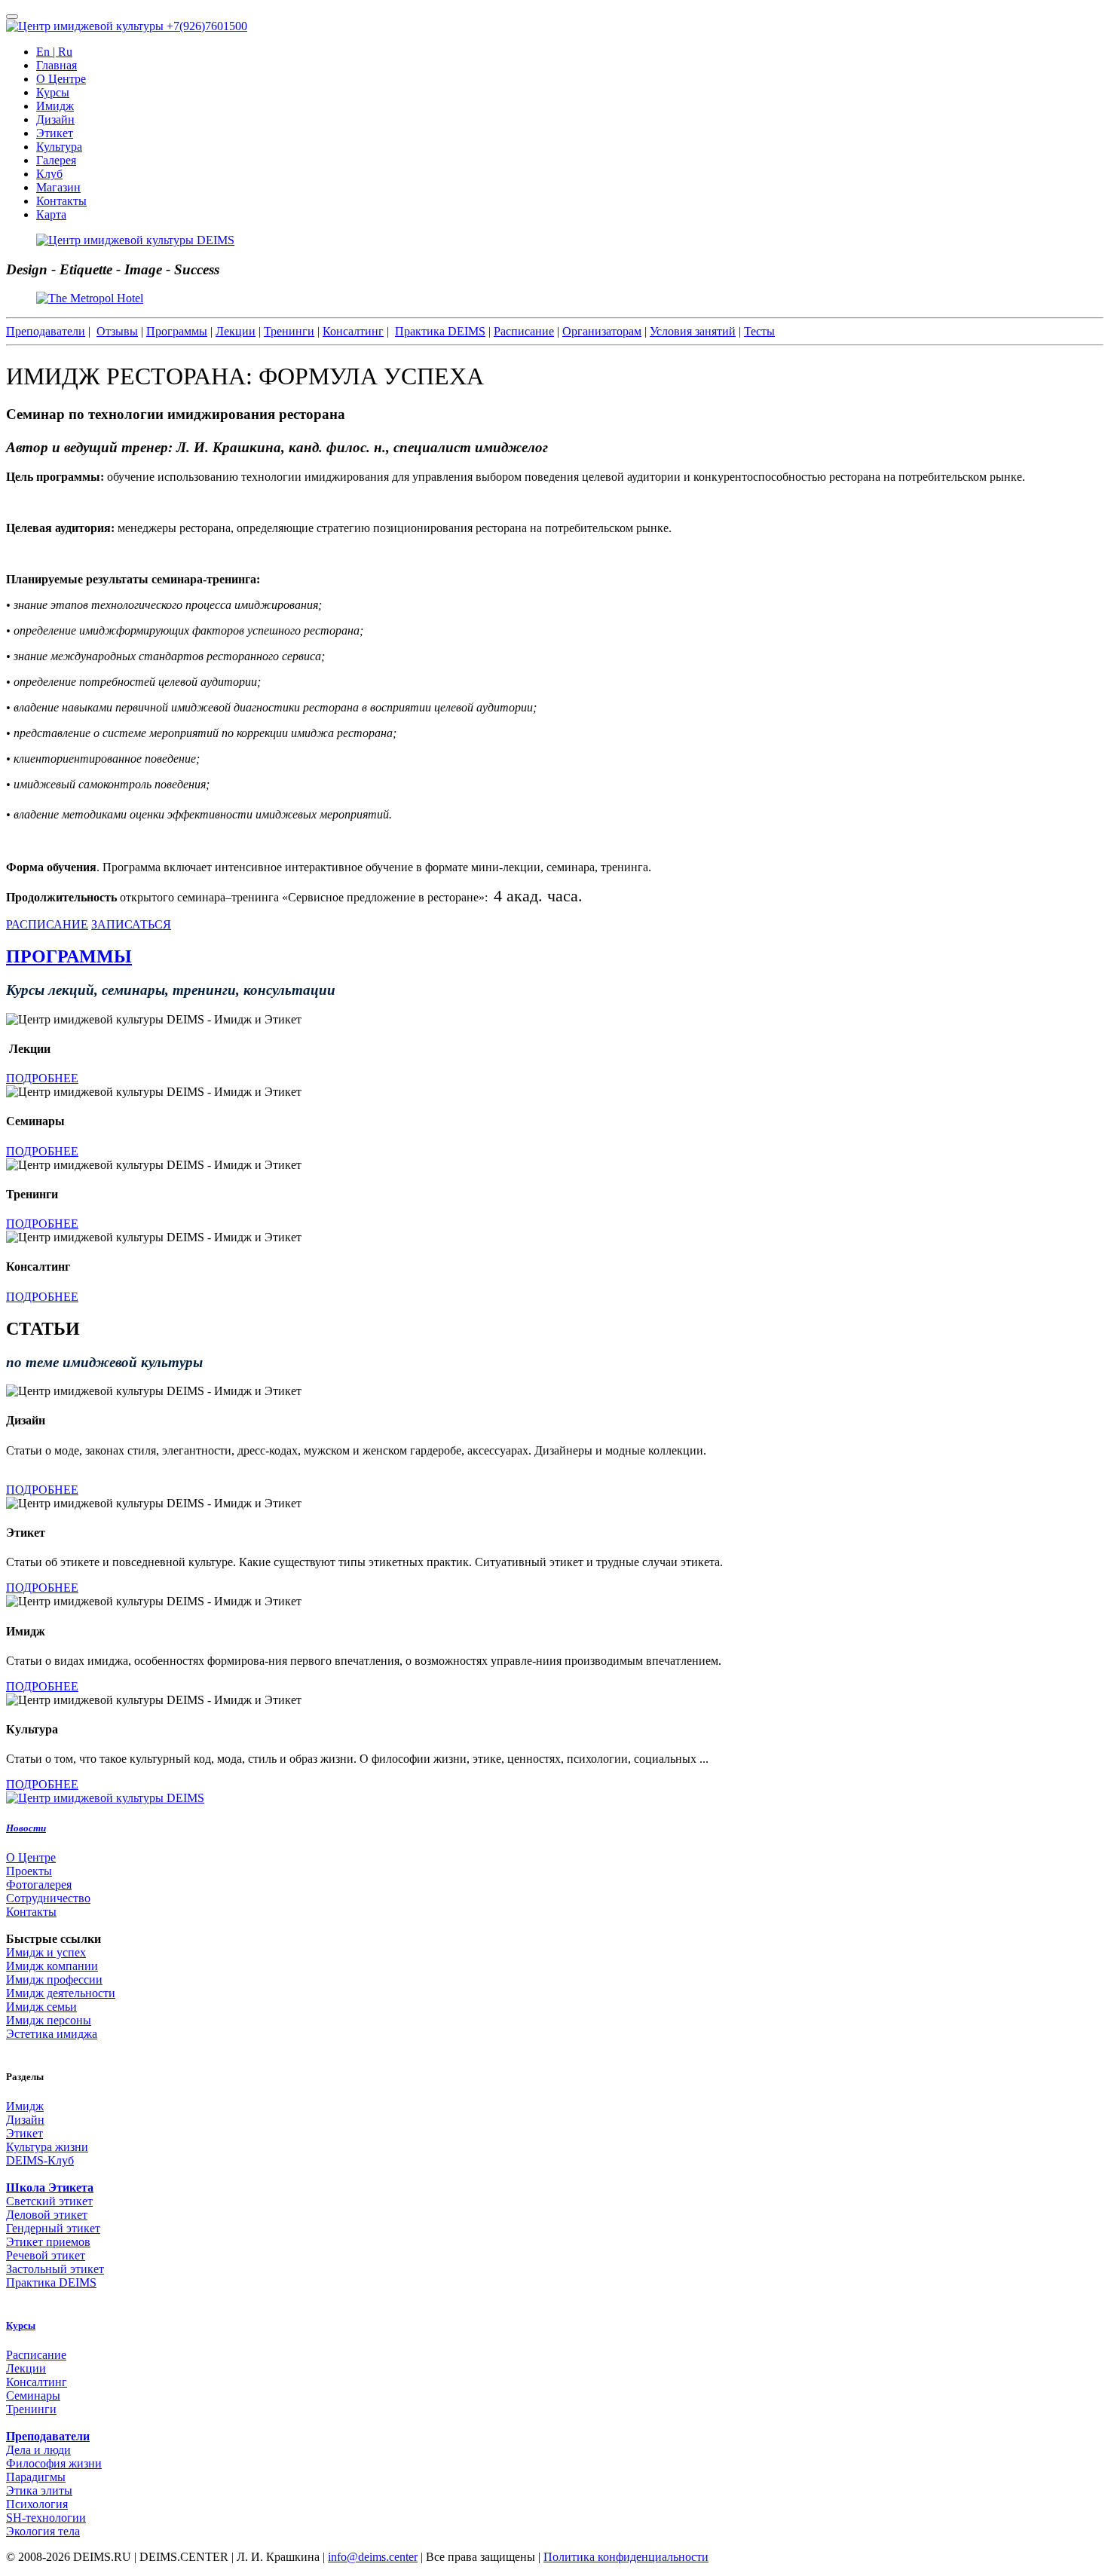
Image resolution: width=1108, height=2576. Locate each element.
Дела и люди (38, 2450)
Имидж (55, 106)
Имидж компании (52, 1966)
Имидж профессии (54, 1979)
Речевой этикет (46, 2255)
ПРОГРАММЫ (69, 956)
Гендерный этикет (53, 2228)
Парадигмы (36, 2477)
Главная (57, 65)
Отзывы (117, 331)
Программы (177, 331)
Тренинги (289, 331)
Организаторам (602, 331)
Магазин (58, 187)
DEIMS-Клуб (40, 2160)
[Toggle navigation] (12, 17)
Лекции (236, 331)
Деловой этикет (47, 2215)
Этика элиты (39, 2490)
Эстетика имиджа (52, 2034)
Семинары (33, 2395)
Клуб (49, 174)
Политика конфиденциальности (626, 2557)
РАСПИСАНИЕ (47, 924)
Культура (59, 147)
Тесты (759, 331)
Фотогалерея (39, 1885)
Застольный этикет (55, 2269)
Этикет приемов (48, 2242)
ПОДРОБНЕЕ (42, 1078)
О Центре (61, 79)
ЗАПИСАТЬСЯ (131, 924)
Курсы (53, 92)
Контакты (61, 201)
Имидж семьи (41, 2007)
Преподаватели (46, 331)
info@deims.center (373, 2557)
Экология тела (43, 2531)
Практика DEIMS (440, 331)
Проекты (29, 1871)
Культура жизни (47, 2147)
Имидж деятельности (61, 1993)
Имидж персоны (49, 2020)
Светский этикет (49, 2201)
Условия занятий (693, 331)
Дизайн (55, 119)
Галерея (56, 160)
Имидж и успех (46, 1952)
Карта (51, 214)
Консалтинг (353, 331)
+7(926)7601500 (207, 26)
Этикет (55, 133)
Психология (37, 2504)
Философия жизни (54, 2463)
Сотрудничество (48, 1898)
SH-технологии (46, 2518)
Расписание (524, 331)
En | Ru (54, 52)
